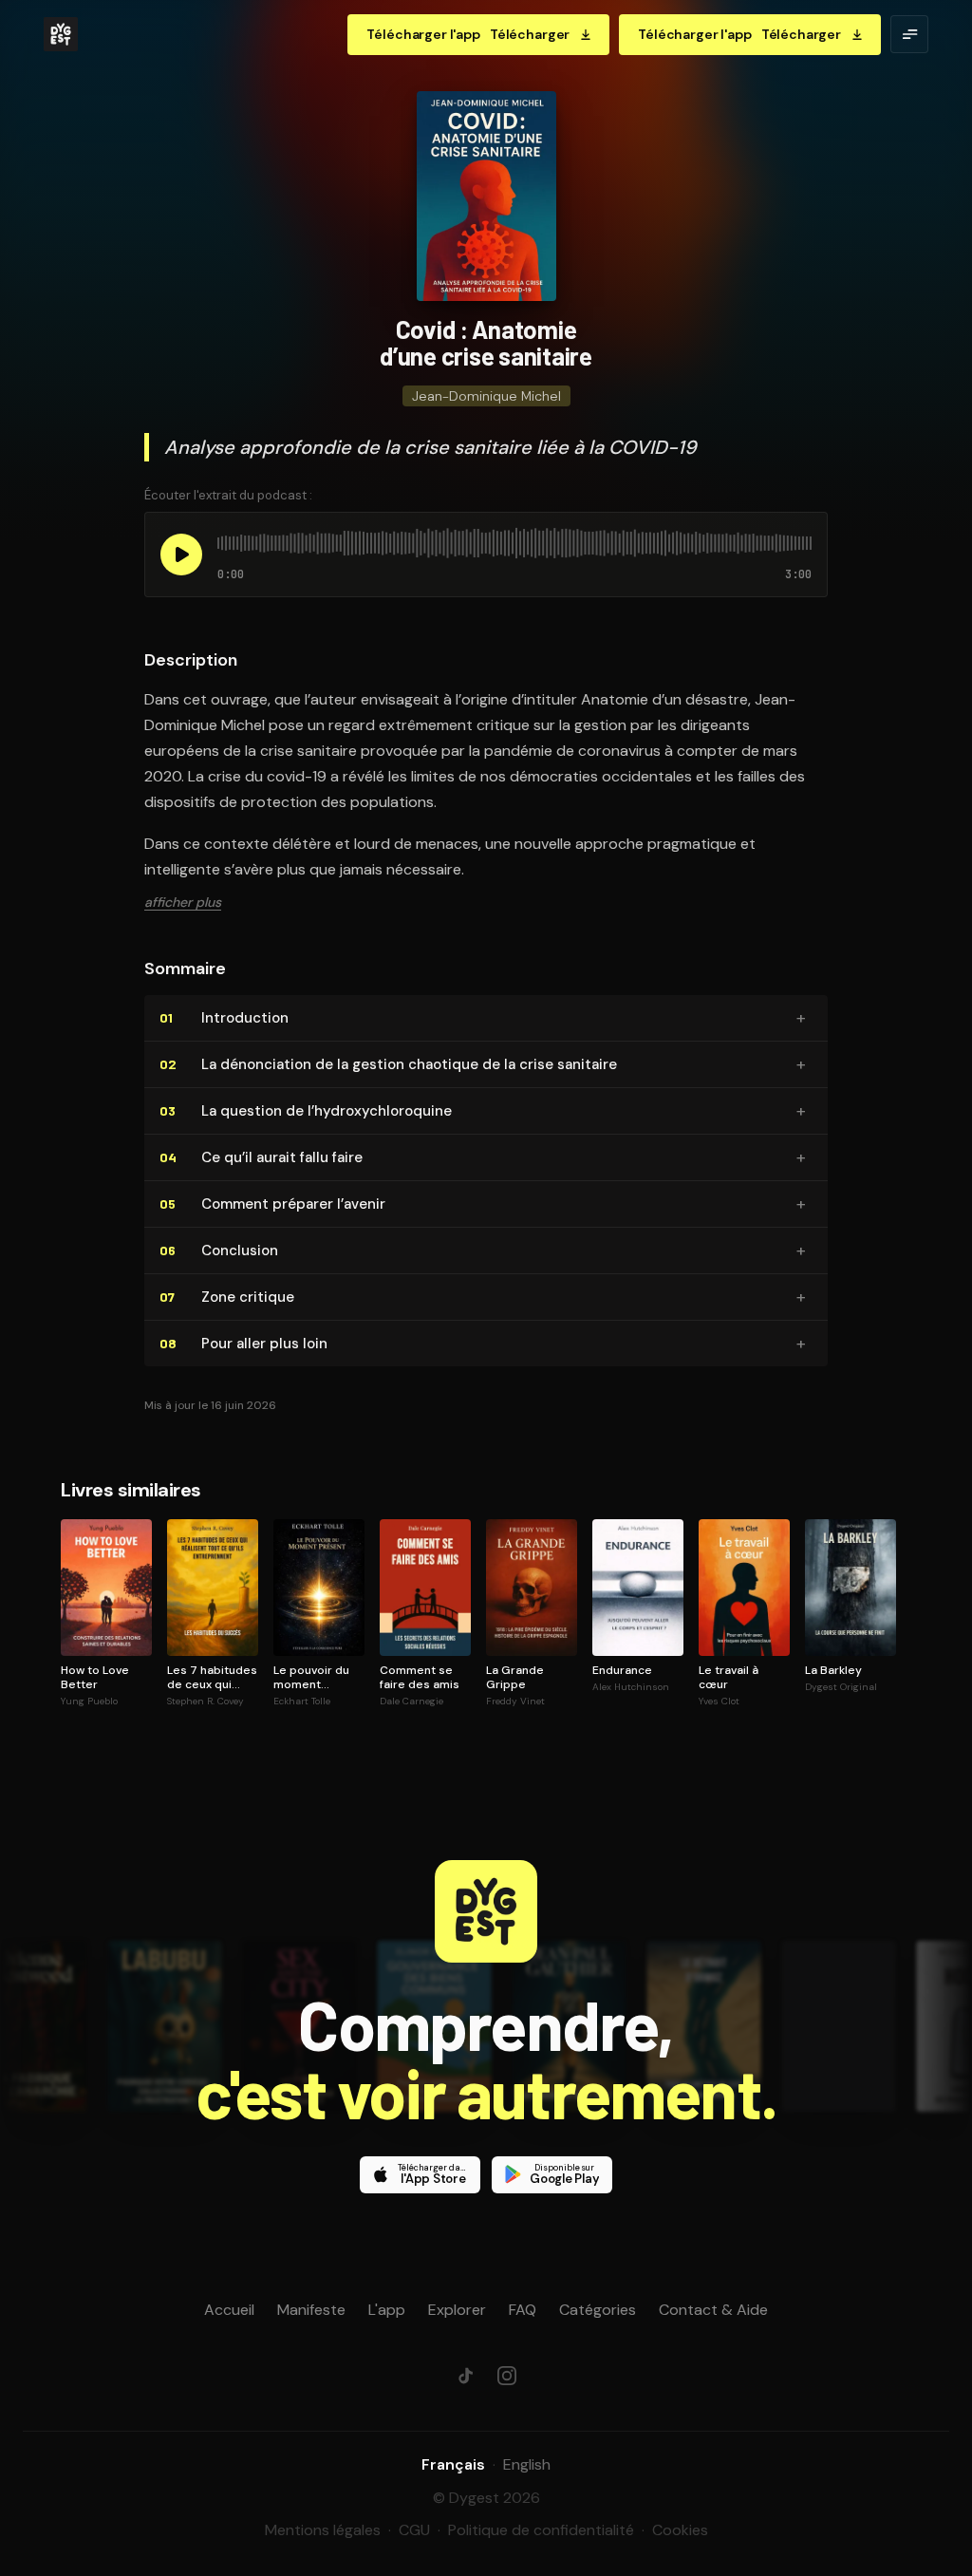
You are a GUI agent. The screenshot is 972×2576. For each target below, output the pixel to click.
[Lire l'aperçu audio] (181, 555)
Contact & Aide (713, 2310)
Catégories (598, 2310)
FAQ (523, 2310)
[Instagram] (507, 2376)
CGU (414, 2530)
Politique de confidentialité (541, 2530)
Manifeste (311, 2310)
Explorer (457, 2310)
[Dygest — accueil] (61, 34)
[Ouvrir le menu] (909, 34)
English (527, 2464)
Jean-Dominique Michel (486, 396)
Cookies (680, 2530)
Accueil (229, 2310)
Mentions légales (323, 2530)
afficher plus (183, 902)
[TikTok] (465, 2376)
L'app (387, 2310)
